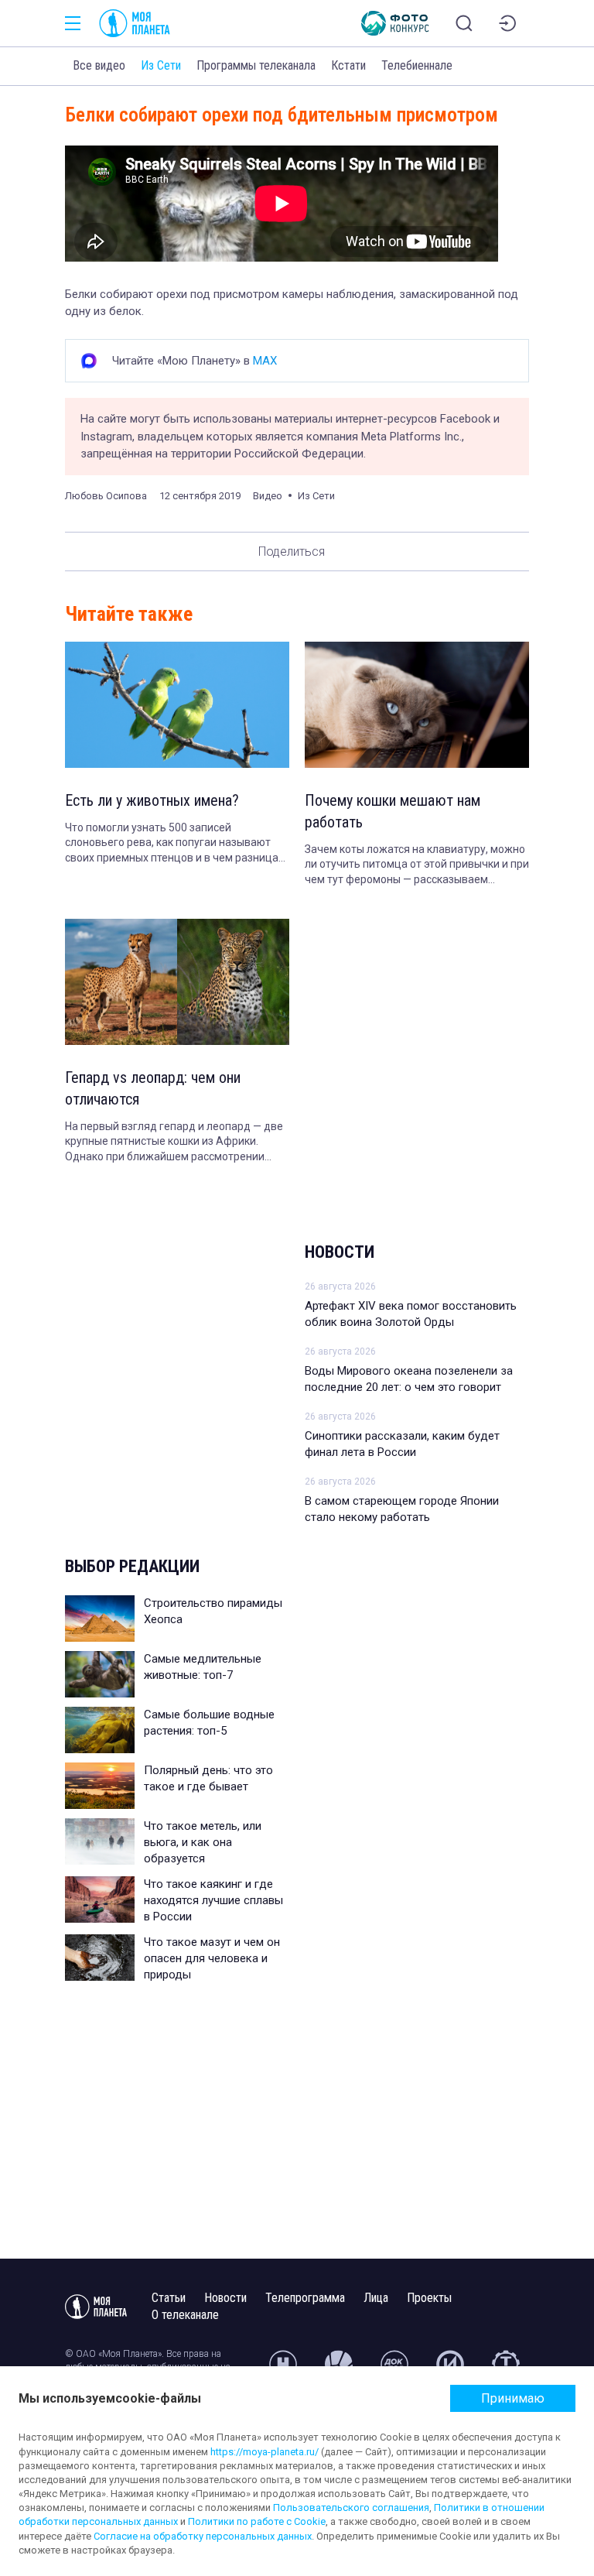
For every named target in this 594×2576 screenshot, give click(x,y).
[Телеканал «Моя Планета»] (135, 23)
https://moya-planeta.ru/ (265, 2452)
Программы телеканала (256, 65)
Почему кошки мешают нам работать (393, 811)
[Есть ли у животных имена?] (177, 705)
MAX (265, 361)
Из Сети (161, 65)
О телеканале (185, 2315)
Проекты (429, 2298)
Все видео (99, 65)
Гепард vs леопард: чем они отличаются (153, 1088)
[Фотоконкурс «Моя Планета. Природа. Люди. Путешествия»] (395, 23)
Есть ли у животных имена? (152, 800)
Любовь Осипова (106, 496)
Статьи (169, 2298)
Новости (340, 1252)
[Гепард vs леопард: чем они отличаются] (177, 982)
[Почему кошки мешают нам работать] (417, 705)
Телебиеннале (417, 65)
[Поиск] (464, 23)
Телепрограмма (305, 2298)
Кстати (348, 65)
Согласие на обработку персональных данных (203, 2536)
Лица (376, 2298)
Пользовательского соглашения (351, 2507)
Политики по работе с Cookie (257, 2521)
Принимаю (513, 2398)
